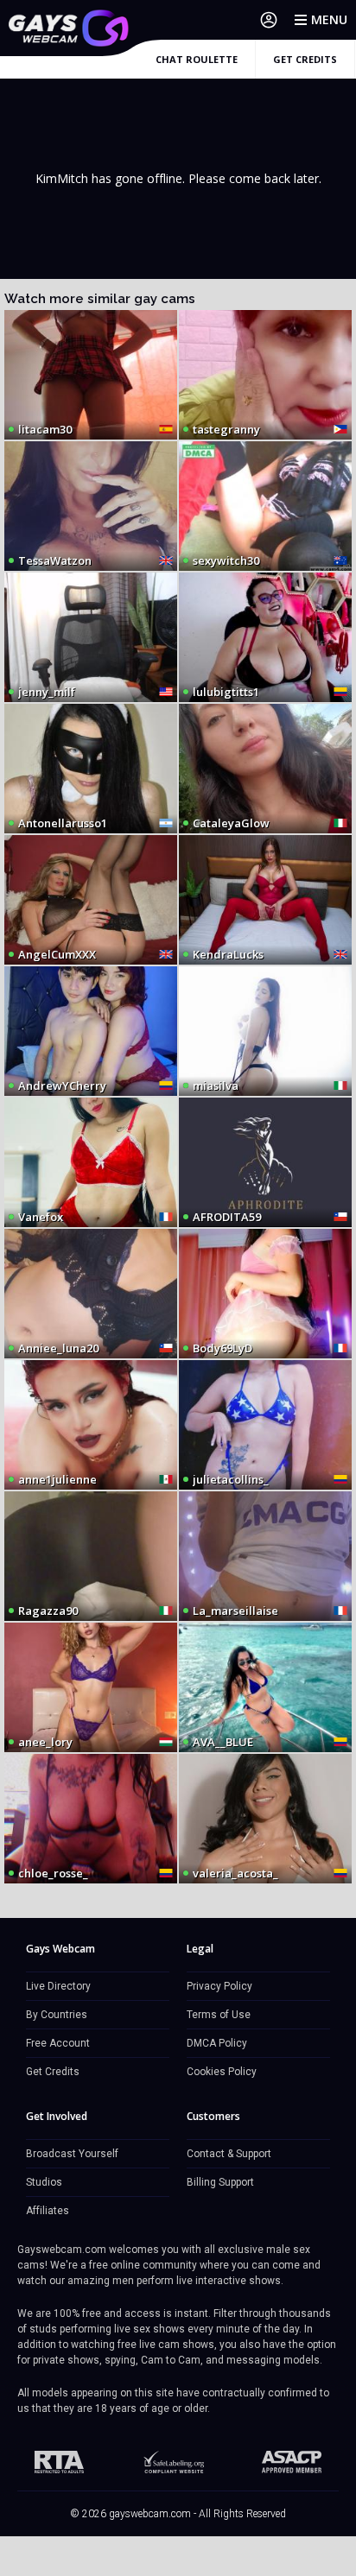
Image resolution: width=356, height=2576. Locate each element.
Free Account (58, 2043)
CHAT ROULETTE (197, 59)
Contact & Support (229, 2154)
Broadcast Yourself (72, 2154)
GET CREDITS (305, 59)
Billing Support (220, 2182)
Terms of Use (219, 2015)
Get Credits (53, 2072)
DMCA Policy (217, 2043)
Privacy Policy (219, 1986)
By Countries (57, 2015)
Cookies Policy (222, 2072)
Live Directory (58, 1986)
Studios (44, 2182)
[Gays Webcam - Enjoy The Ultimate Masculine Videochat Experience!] (69, 28)
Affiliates (48, 2211)
